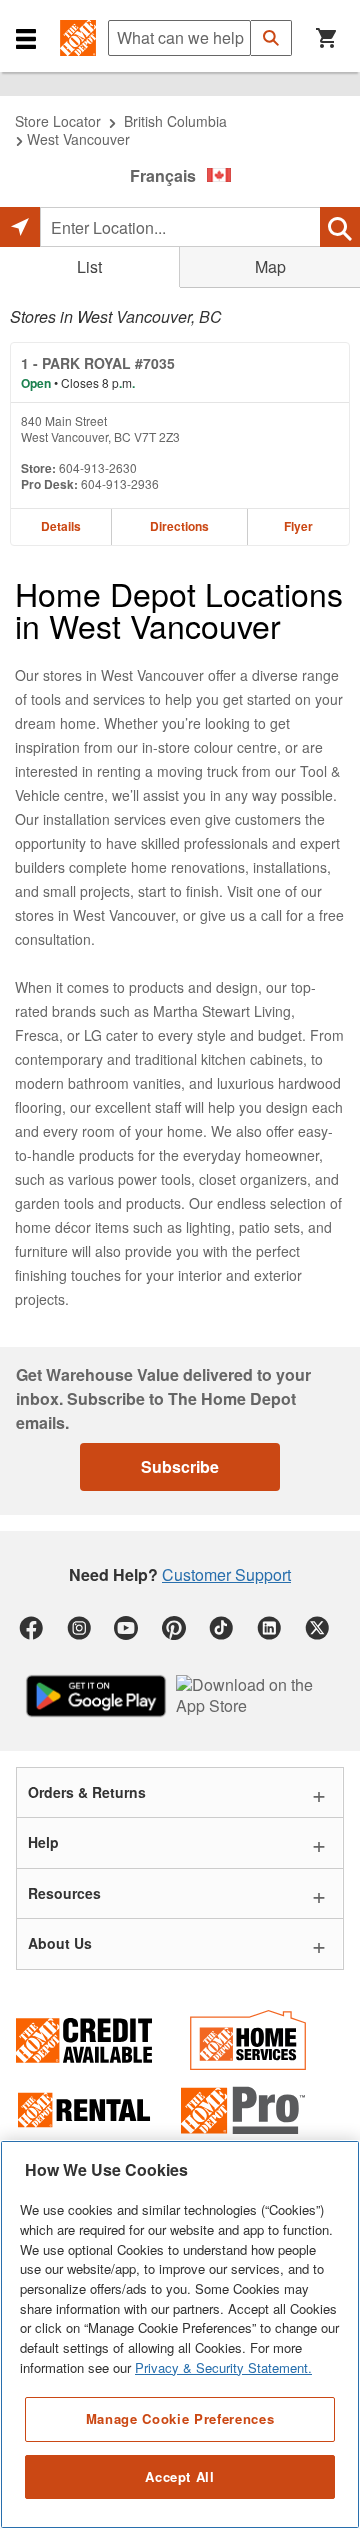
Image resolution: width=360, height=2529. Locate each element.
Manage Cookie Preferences (180, 2418)
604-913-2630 (98, 467)
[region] (180, 2334)
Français (163, 175)
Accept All (180, 2476)
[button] (26, 38)
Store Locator (58, 121)
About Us (60, 1943)
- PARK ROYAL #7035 (98, 363)
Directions (179, 526)
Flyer (298, 526)
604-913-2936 (120, 483)
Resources (64, 1893)
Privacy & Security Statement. (223, 2367)
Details (61, 526)
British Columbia (175, 121)
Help (43, 1842)
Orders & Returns (87, 1792)
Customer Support (226, 1574)
